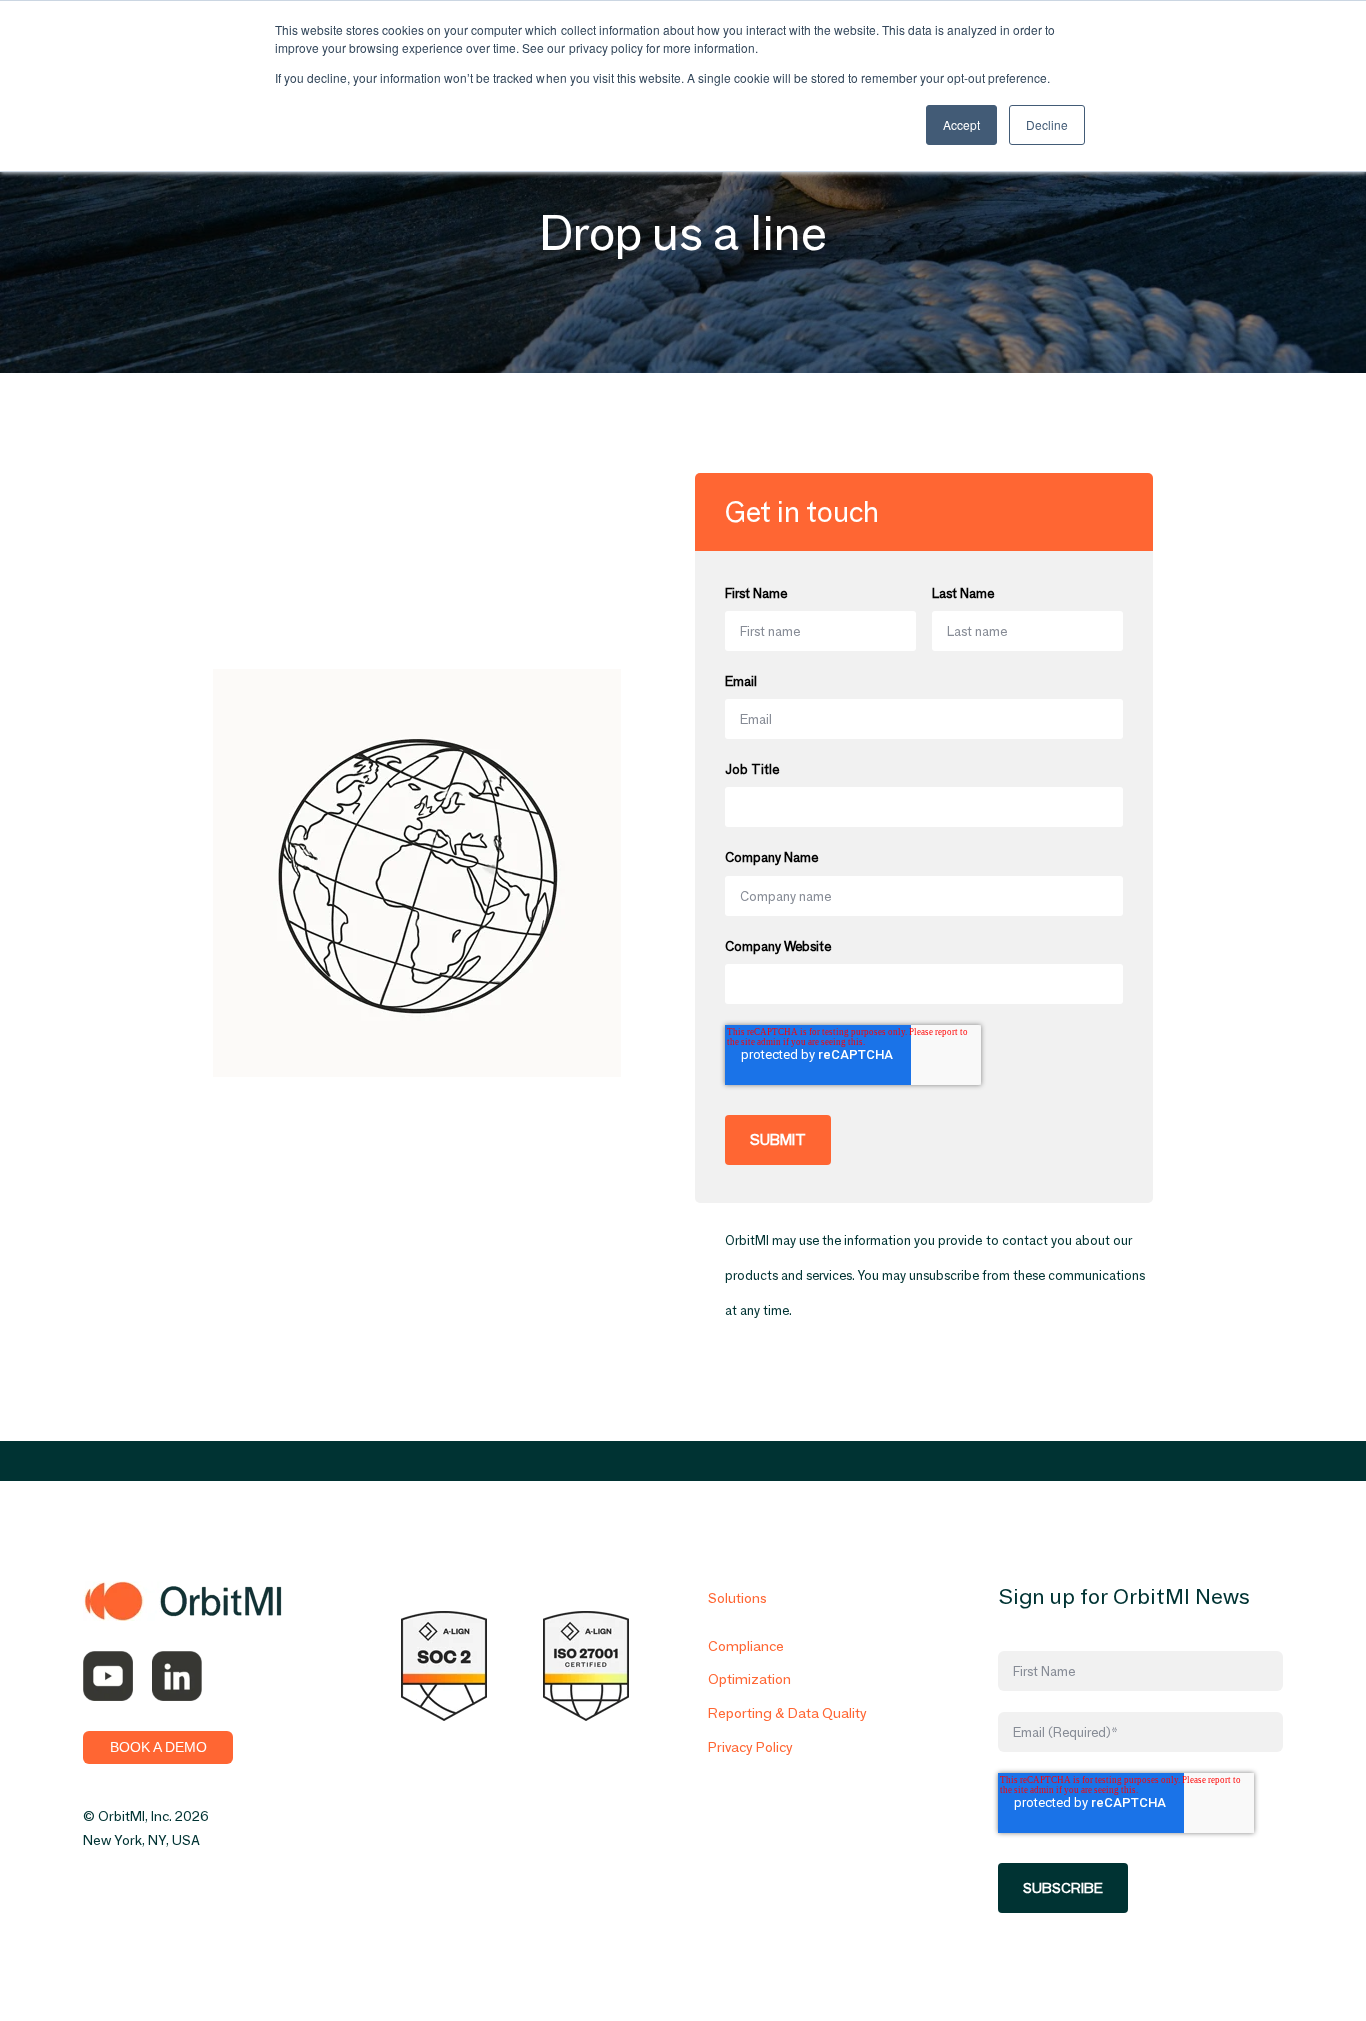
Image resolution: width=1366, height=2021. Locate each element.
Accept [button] (961, 124)
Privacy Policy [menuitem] (750, 1747)
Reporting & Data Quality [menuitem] (787, 1713)
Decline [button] (1047, 124)
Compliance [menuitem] (746, 1646)
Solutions (737, 1598)
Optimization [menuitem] (749, 1679)
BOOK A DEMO (158, 1747)
